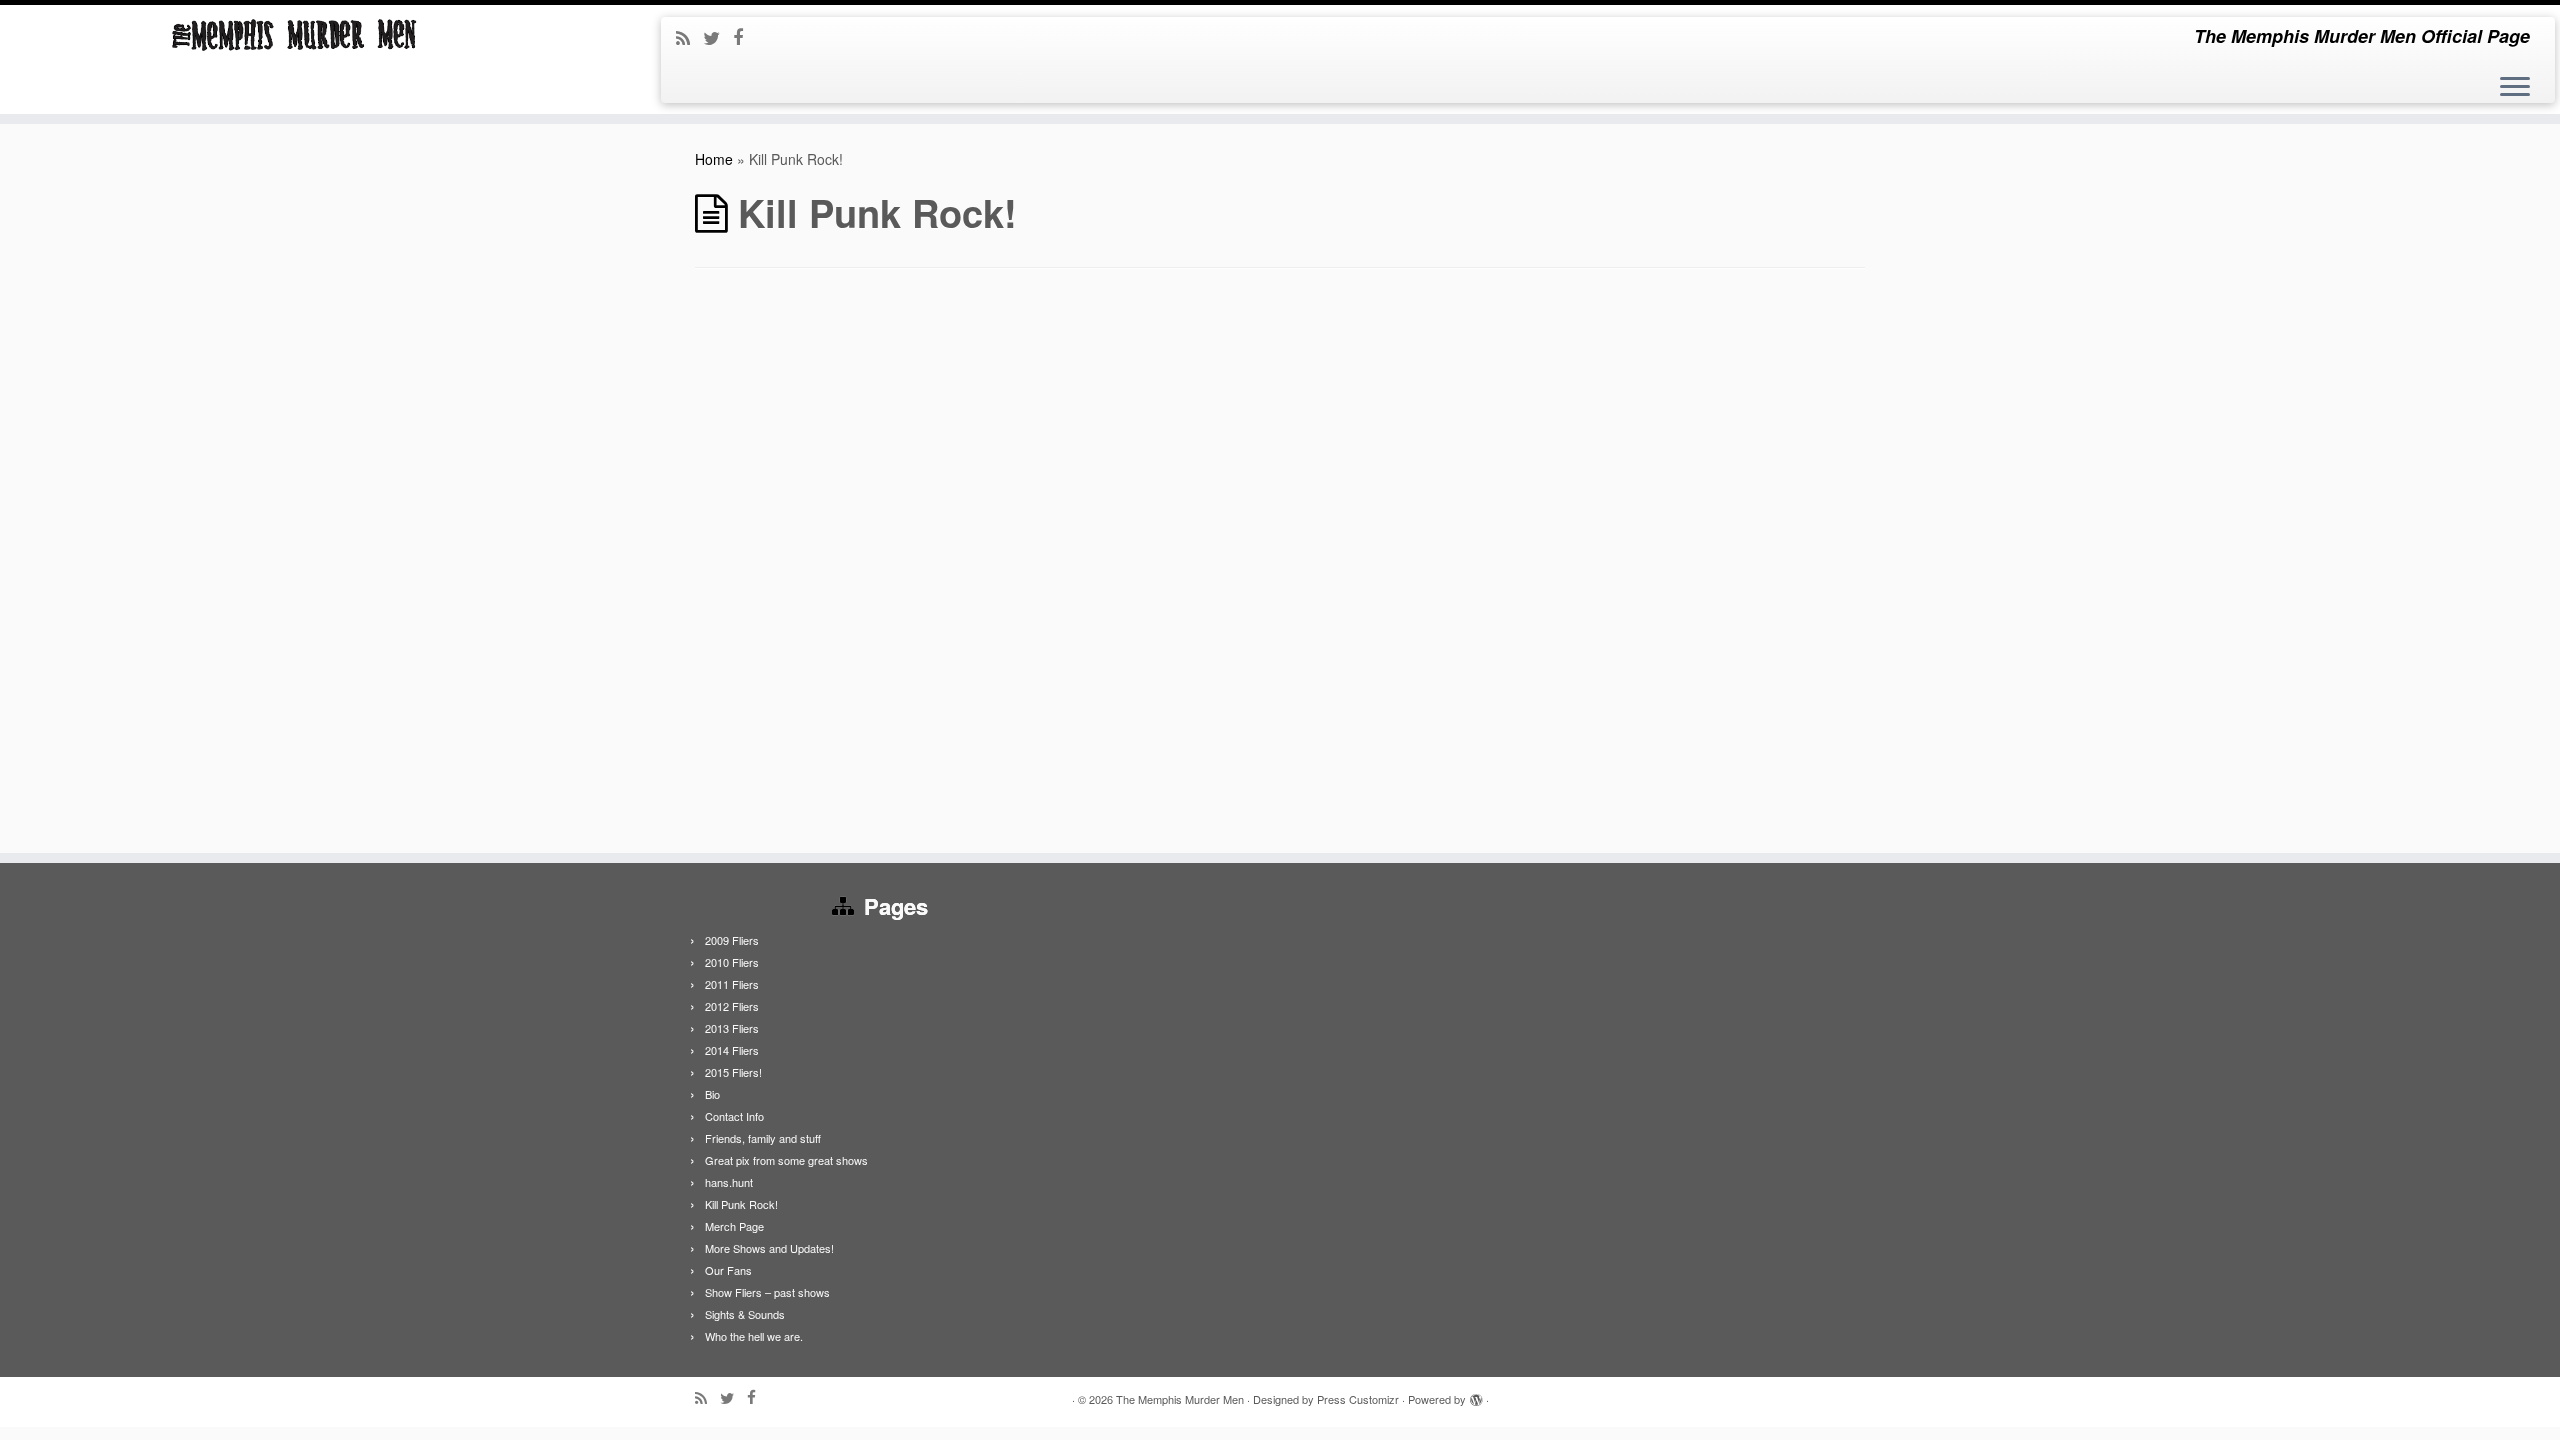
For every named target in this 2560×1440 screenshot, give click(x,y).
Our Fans (728, 1270)
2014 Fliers (732, 1050)
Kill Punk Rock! (741, 1204)
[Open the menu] (2515, 88)
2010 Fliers (732, 962)
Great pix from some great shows (786, 1160)
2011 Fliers (732, 984)
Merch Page (734, 1226)
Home (714, 159)
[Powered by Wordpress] (1476, 1395)
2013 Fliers (732, 1028)
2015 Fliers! (733, 1072)
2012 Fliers (732, 1006)
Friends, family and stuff (763, 1138)
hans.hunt (729, 1182)
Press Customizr (1358, 1399)
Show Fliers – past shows (767, 1292)
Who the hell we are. (754, 1336)
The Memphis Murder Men (1180, 1399)
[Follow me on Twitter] (718, 37)
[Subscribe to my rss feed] (689, 37)
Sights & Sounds (745, 1314)
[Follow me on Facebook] (744, 36)
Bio (712, 1094)
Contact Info (734, 1116)
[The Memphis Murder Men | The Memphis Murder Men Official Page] (295, 35)
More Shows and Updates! (769, 1248)
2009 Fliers (732, 940)
